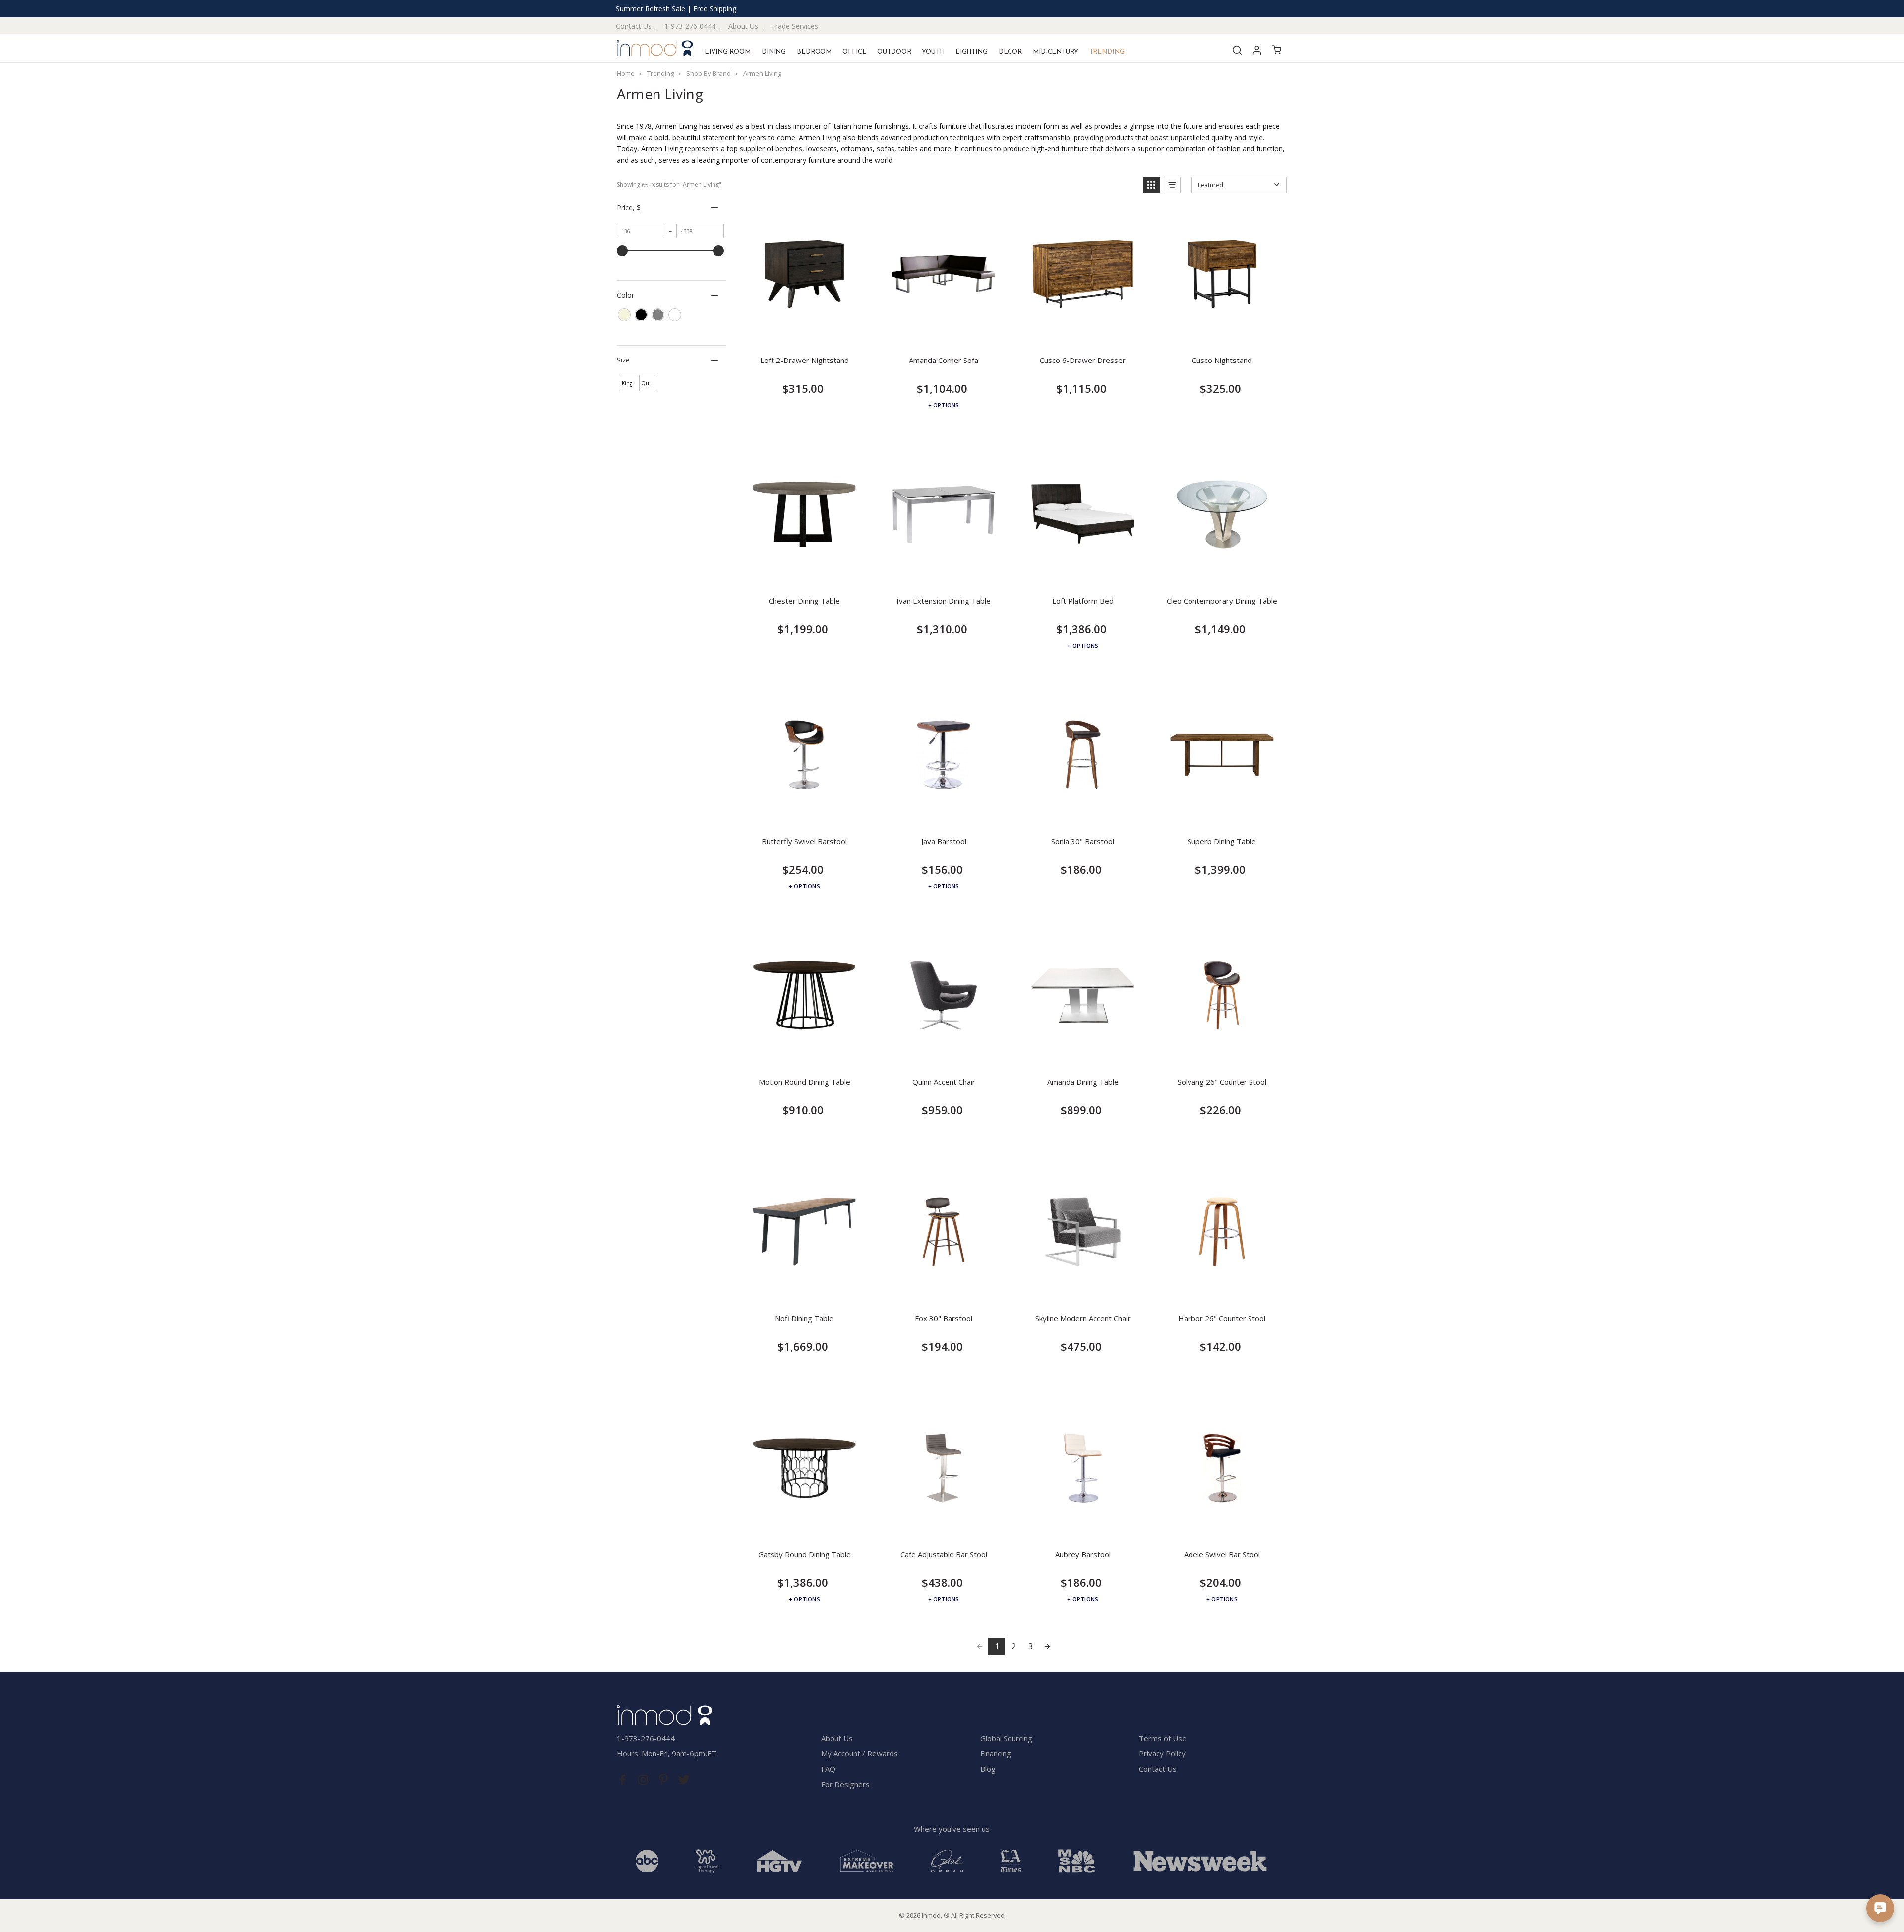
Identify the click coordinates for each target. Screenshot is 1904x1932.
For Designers (845, 1784)
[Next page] (1047, 1646)
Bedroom (814, 52)
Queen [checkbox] (648, 383)
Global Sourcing (1006, 1738)
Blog (988, 1769)
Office (854, 52)
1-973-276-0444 (690, 26)
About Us (743, 26)
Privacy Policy (1162, 1753)
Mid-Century (1056, 52)
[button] (1151, 185)
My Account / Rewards (860, 1753)
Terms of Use (1163, 1738)
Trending (1107, 52)
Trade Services (795, 26)
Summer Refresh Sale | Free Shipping (676, 9)
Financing (996, 1753)
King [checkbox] (627, 383)
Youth (933, 52)
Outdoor (894, 52)
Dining (774, 52)
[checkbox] (624, 315)
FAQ (828, 1769)
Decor (1010, 52)
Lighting (972, 52)
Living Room (728, 52)
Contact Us (634, 26)
